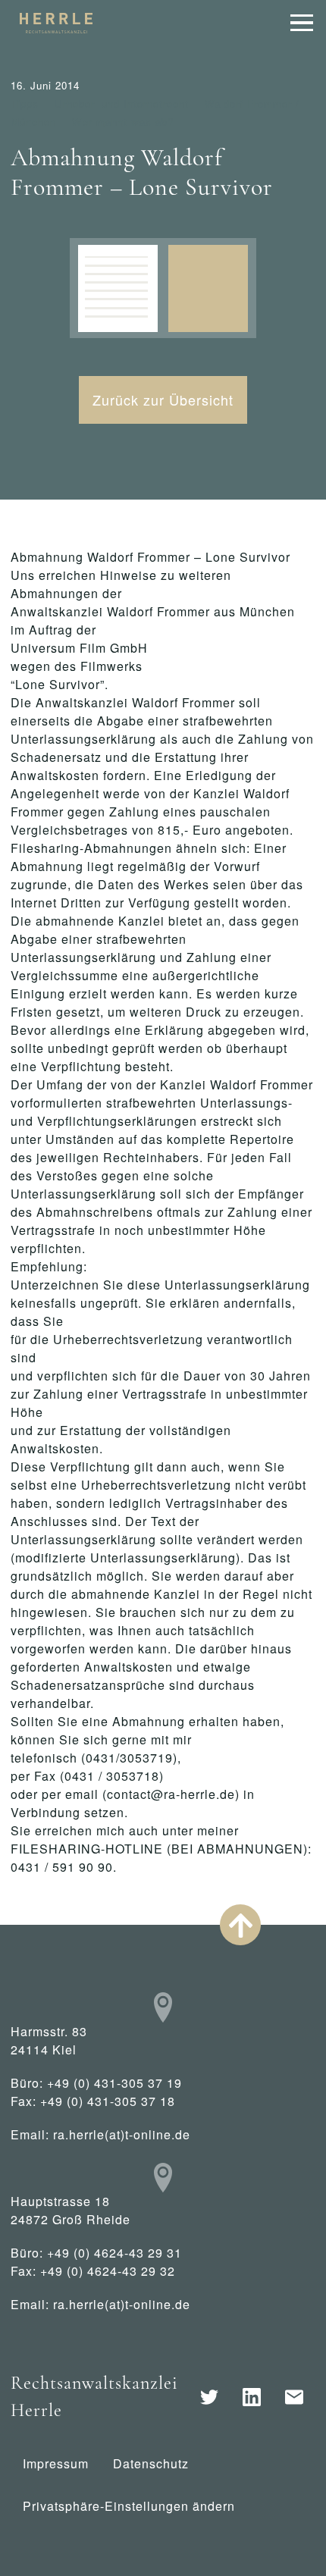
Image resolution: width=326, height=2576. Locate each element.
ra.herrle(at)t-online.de (122, 2134)
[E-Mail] (294, 2397)
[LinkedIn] (252, 2397)
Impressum (56, 2463)
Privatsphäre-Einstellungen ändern (129, 2506)
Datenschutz (151, 2463)
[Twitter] (209, 2397)
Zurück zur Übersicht (163, 400)
